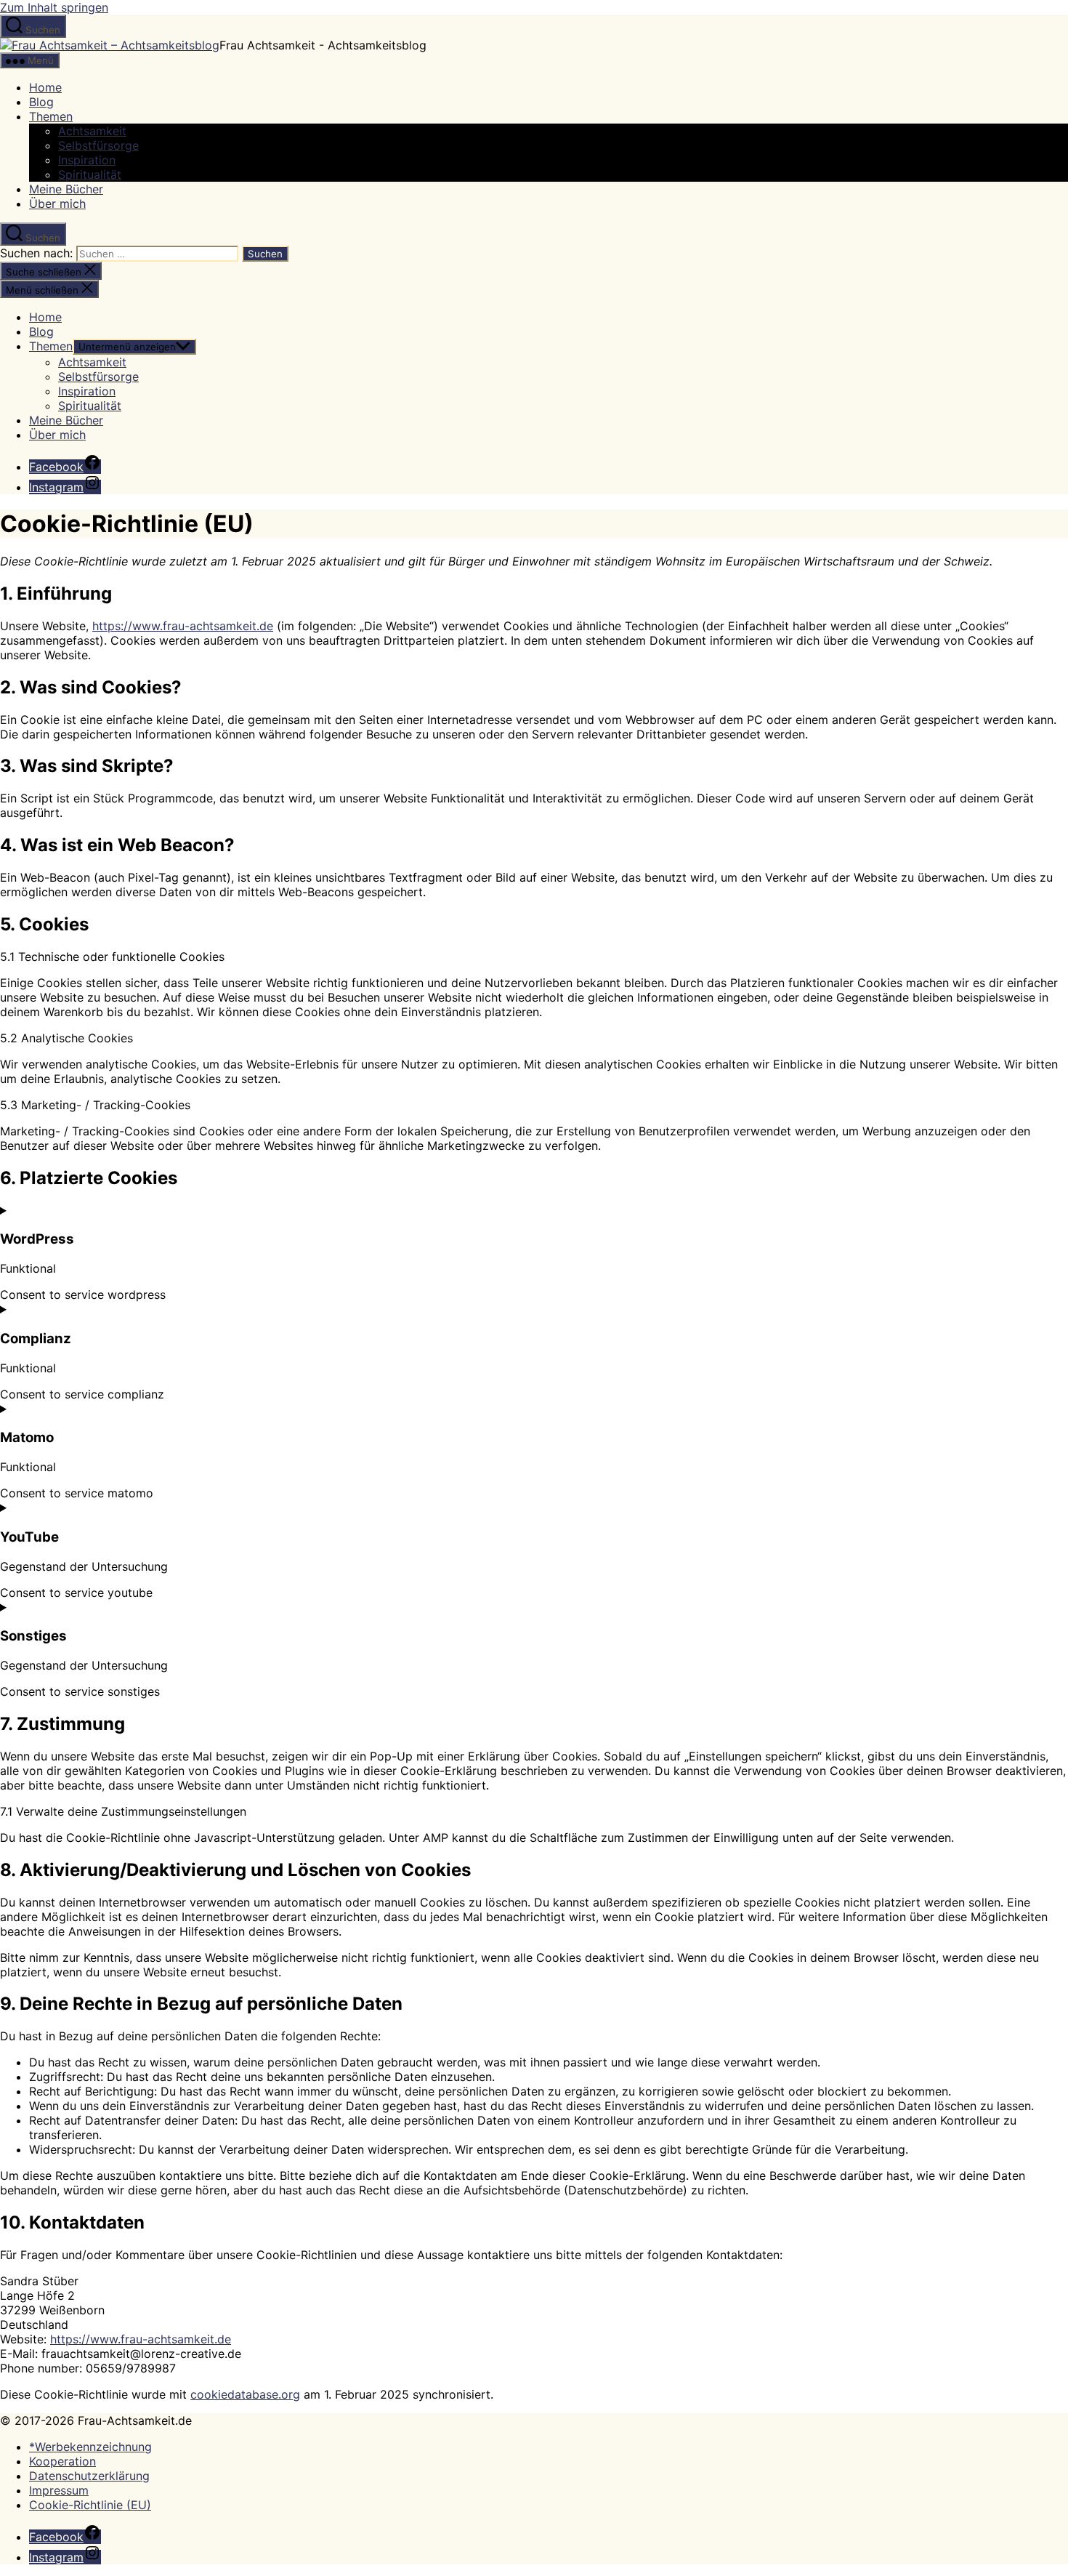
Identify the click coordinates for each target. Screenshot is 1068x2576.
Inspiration (87, 160)
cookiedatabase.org (245, 2394)
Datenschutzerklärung (89, 2476)
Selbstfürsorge (98, 145)
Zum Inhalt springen (54, 7)
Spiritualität (90, 174)
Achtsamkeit (92, 131)
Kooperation (62, 2461)
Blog (41, 102)
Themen (51, 116)
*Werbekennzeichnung (90, 2447)
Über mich (57, 204)
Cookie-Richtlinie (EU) (90, 2505)
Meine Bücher (66, 189)
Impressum (59, 2490)
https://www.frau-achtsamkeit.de (183, 626)
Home (45, 87)
